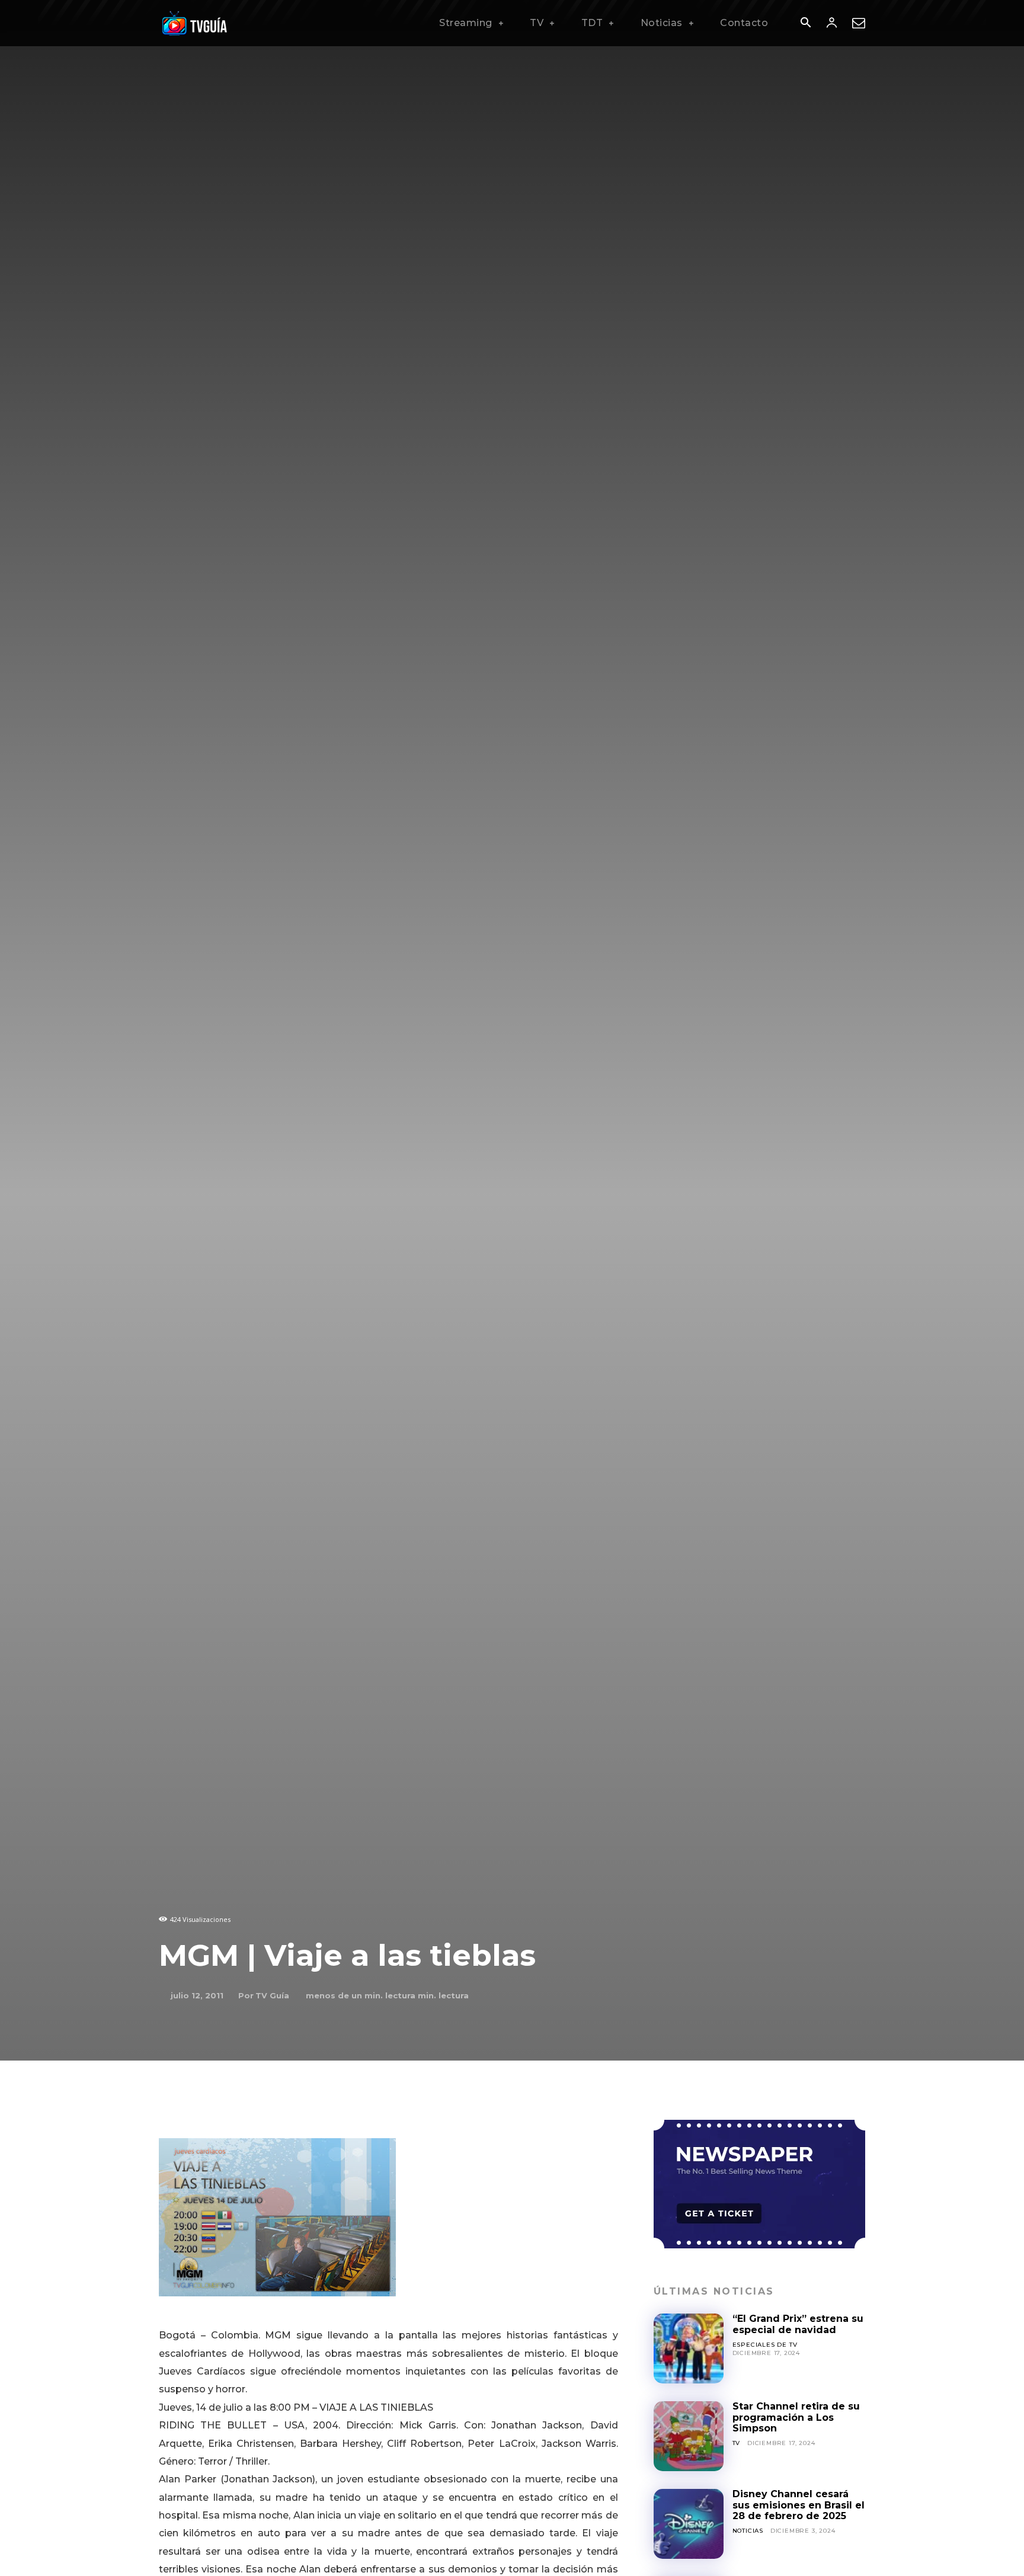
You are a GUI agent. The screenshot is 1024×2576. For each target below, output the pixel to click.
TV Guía (272, 1995)
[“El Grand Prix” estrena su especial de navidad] (689, 2348)
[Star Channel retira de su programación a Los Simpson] (689, 2436)
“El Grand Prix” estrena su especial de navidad (798, 2324)
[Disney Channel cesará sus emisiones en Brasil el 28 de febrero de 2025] (689, 2524)
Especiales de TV (765, 2345)
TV (737, 2443)
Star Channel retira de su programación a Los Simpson (796, 2417)
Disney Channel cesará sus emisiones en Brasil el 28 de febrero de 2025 (799, 2505)
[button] (805, 24)
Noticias (748, 2531)
